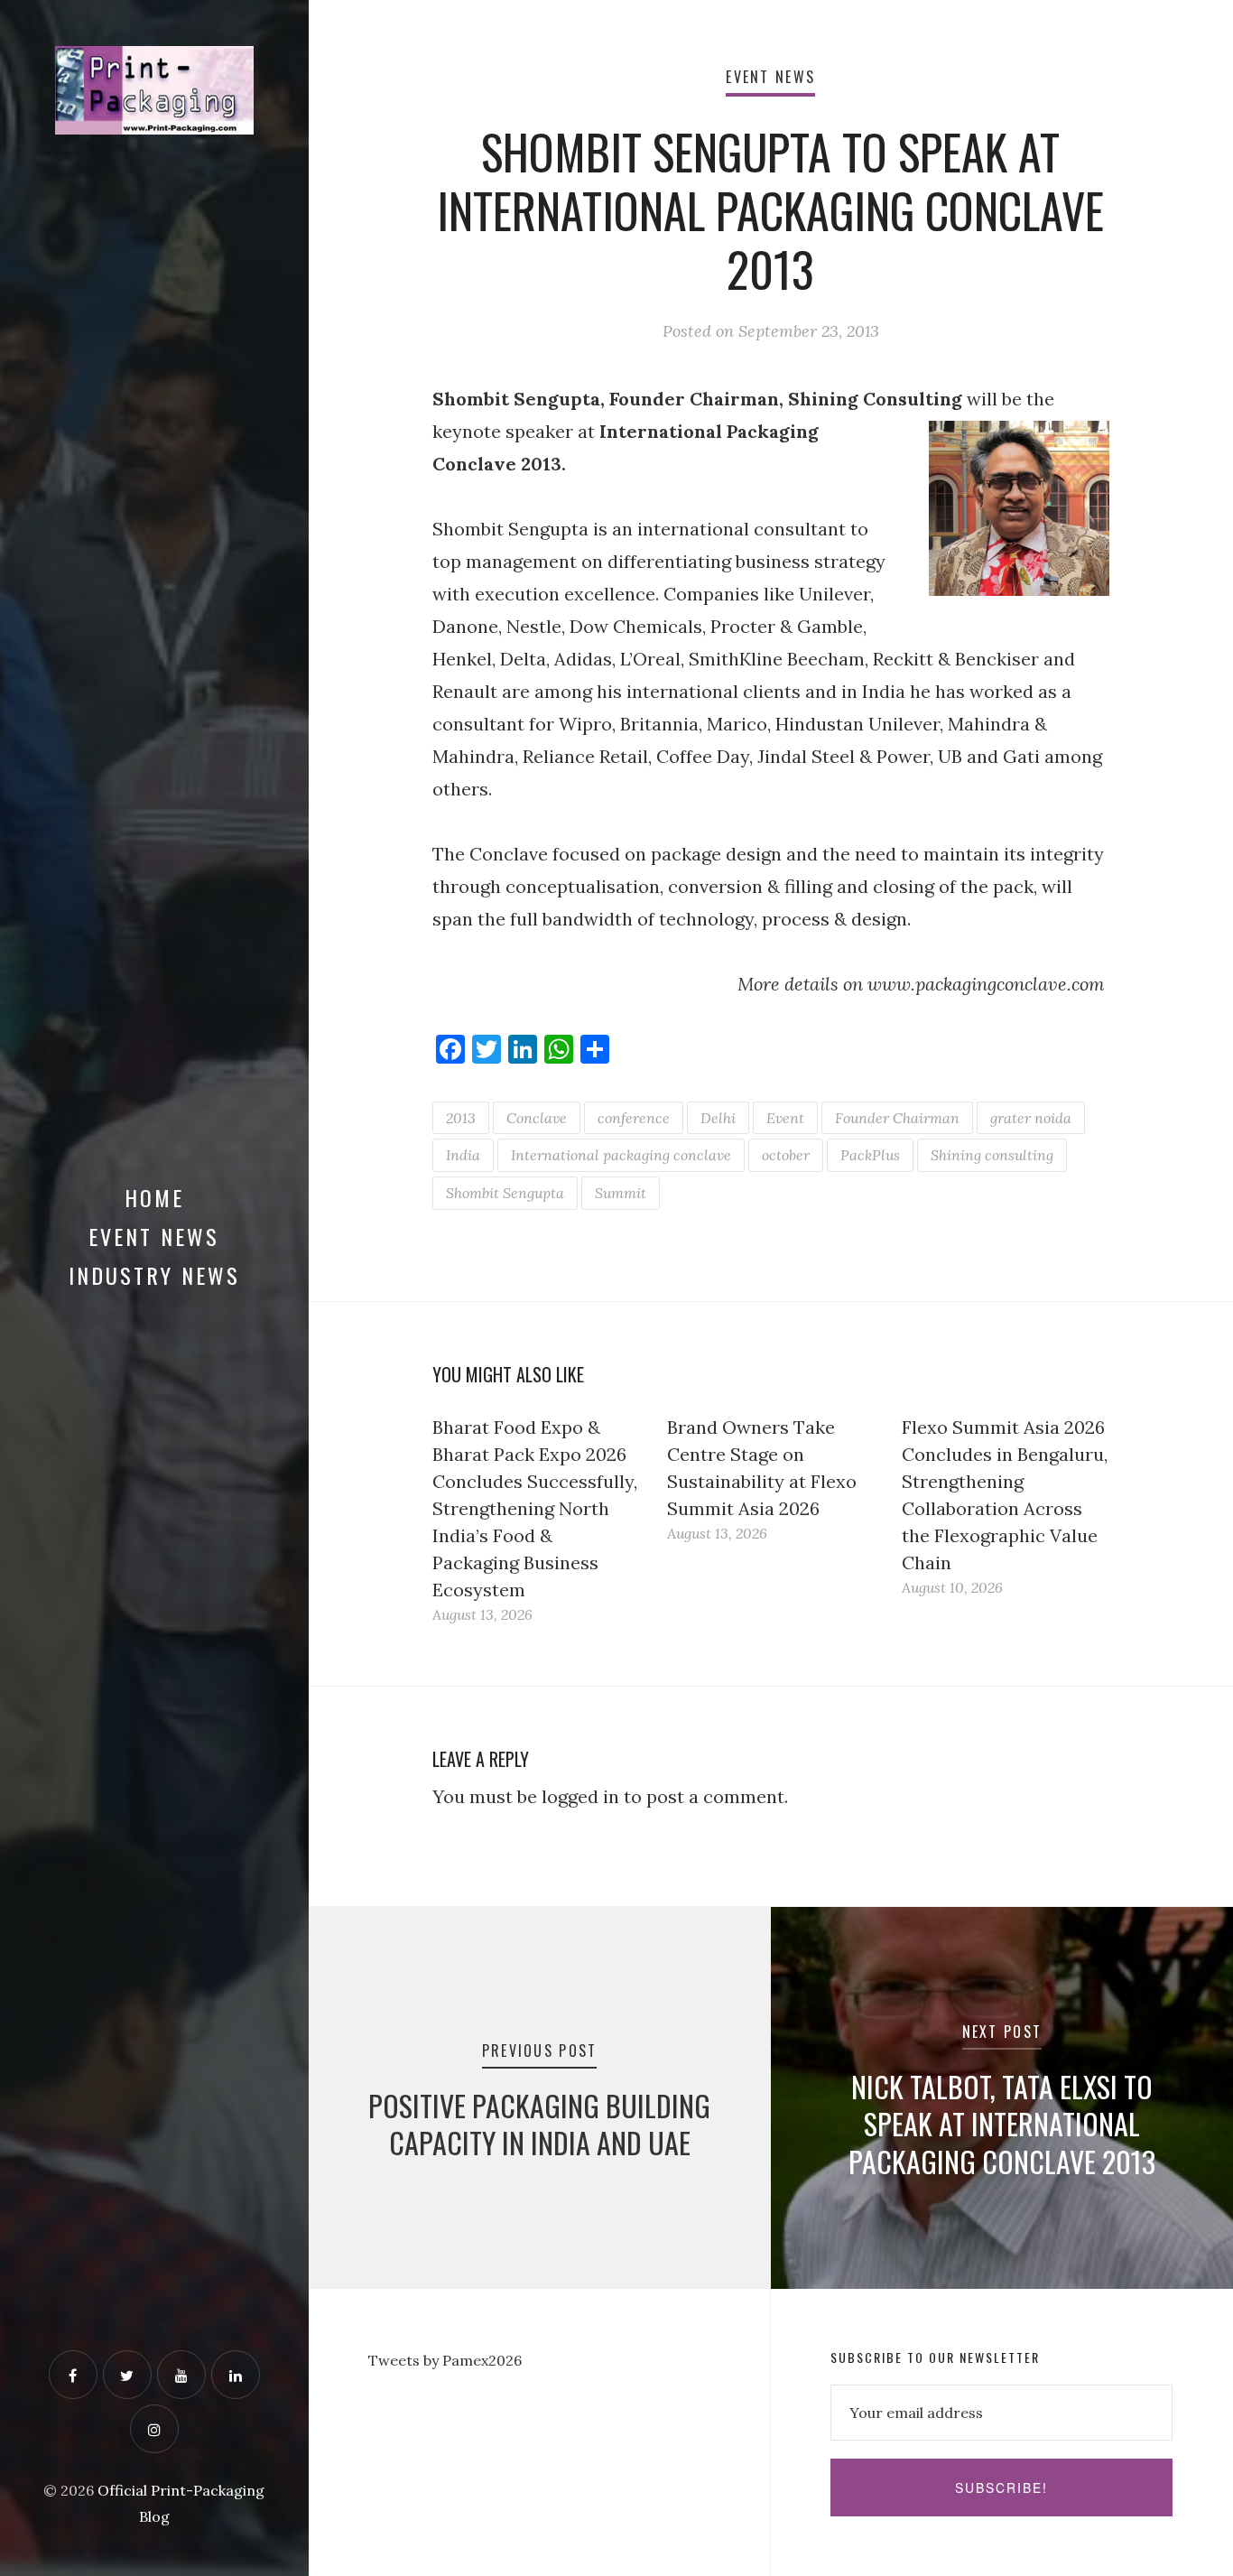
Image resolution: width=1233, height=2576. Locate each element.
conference (634, 1118)
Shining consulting (992, 1155)
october (786, 1155)
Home (154, 1197)
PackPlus (870, 1155)
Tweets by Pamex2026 (445, 2360)
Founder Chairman (897, 1118)
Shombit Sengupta (505, 1193)
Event (785, 1118)
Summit (621, 1193)
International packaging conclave (621, 1155)
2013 (461, 1118)
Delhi (718, 1118)
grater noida (1031, 1118)
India (463, 1155)
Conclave (537, 1118)
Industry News (154, 1275)
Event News (154, 1236)
